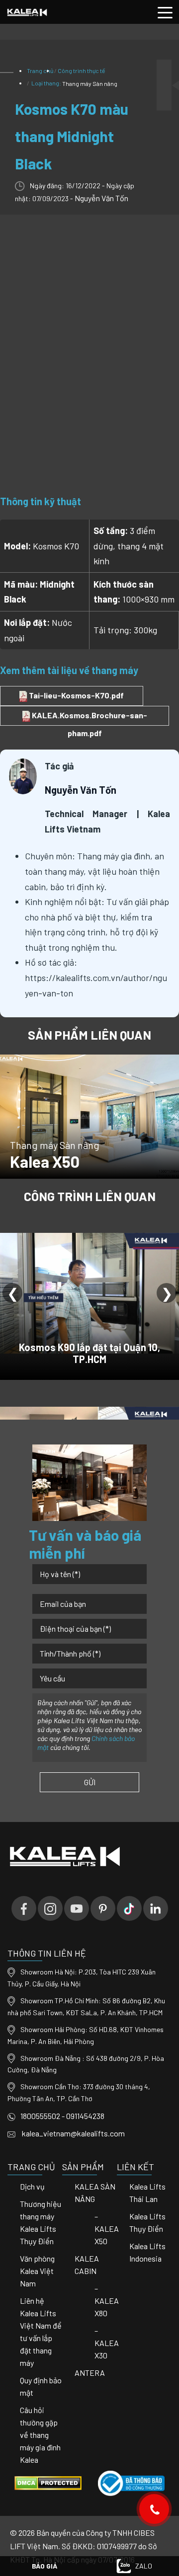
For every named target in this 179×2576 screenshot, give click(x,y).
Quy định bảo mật (41, 2386)
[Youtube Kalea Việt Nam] (77, 1908)
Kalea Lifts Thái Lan (147, 2193)
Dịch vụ (32, 2186)
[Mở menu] (165, 12)
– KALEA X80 (107, 2301)
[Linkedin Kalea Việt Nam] (156, 1908)
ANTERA (90, 2373)
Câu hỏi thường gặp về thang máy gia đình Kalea (40, 2435)
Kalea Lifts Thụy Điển (147, 2222)
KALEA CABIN (87, 2265)
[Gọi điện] (154, 2509)
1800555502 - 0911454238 (62, 2116)
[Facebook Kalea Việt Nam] (24, 1908)
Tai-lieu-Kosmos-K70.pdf (76, 695)
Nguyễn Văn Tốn (101, 198)
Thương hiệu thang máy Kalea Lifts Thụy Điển (41, 2222)
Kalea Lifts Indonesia (147, 2252)
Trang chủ (40, 71)
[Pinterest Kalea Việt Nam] (103, 1908)
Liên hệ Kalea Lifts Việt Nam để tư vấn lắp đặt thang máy (41, 2332)
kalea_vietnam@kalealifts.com (73, 2133)
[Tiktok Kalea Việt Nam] (129, 1908)
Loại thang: (74, 83)
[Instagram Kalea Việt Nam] (50, 1908)
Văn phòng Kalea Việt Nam (37, 2271)
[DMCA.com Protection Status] (48, 2482)
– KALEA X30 (107, 2343)
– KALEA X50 (107, 2229)
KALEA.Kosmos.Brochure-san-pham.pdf (89, 718)
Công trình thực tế (81, 71)
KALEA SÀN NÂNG (95, 2193)
